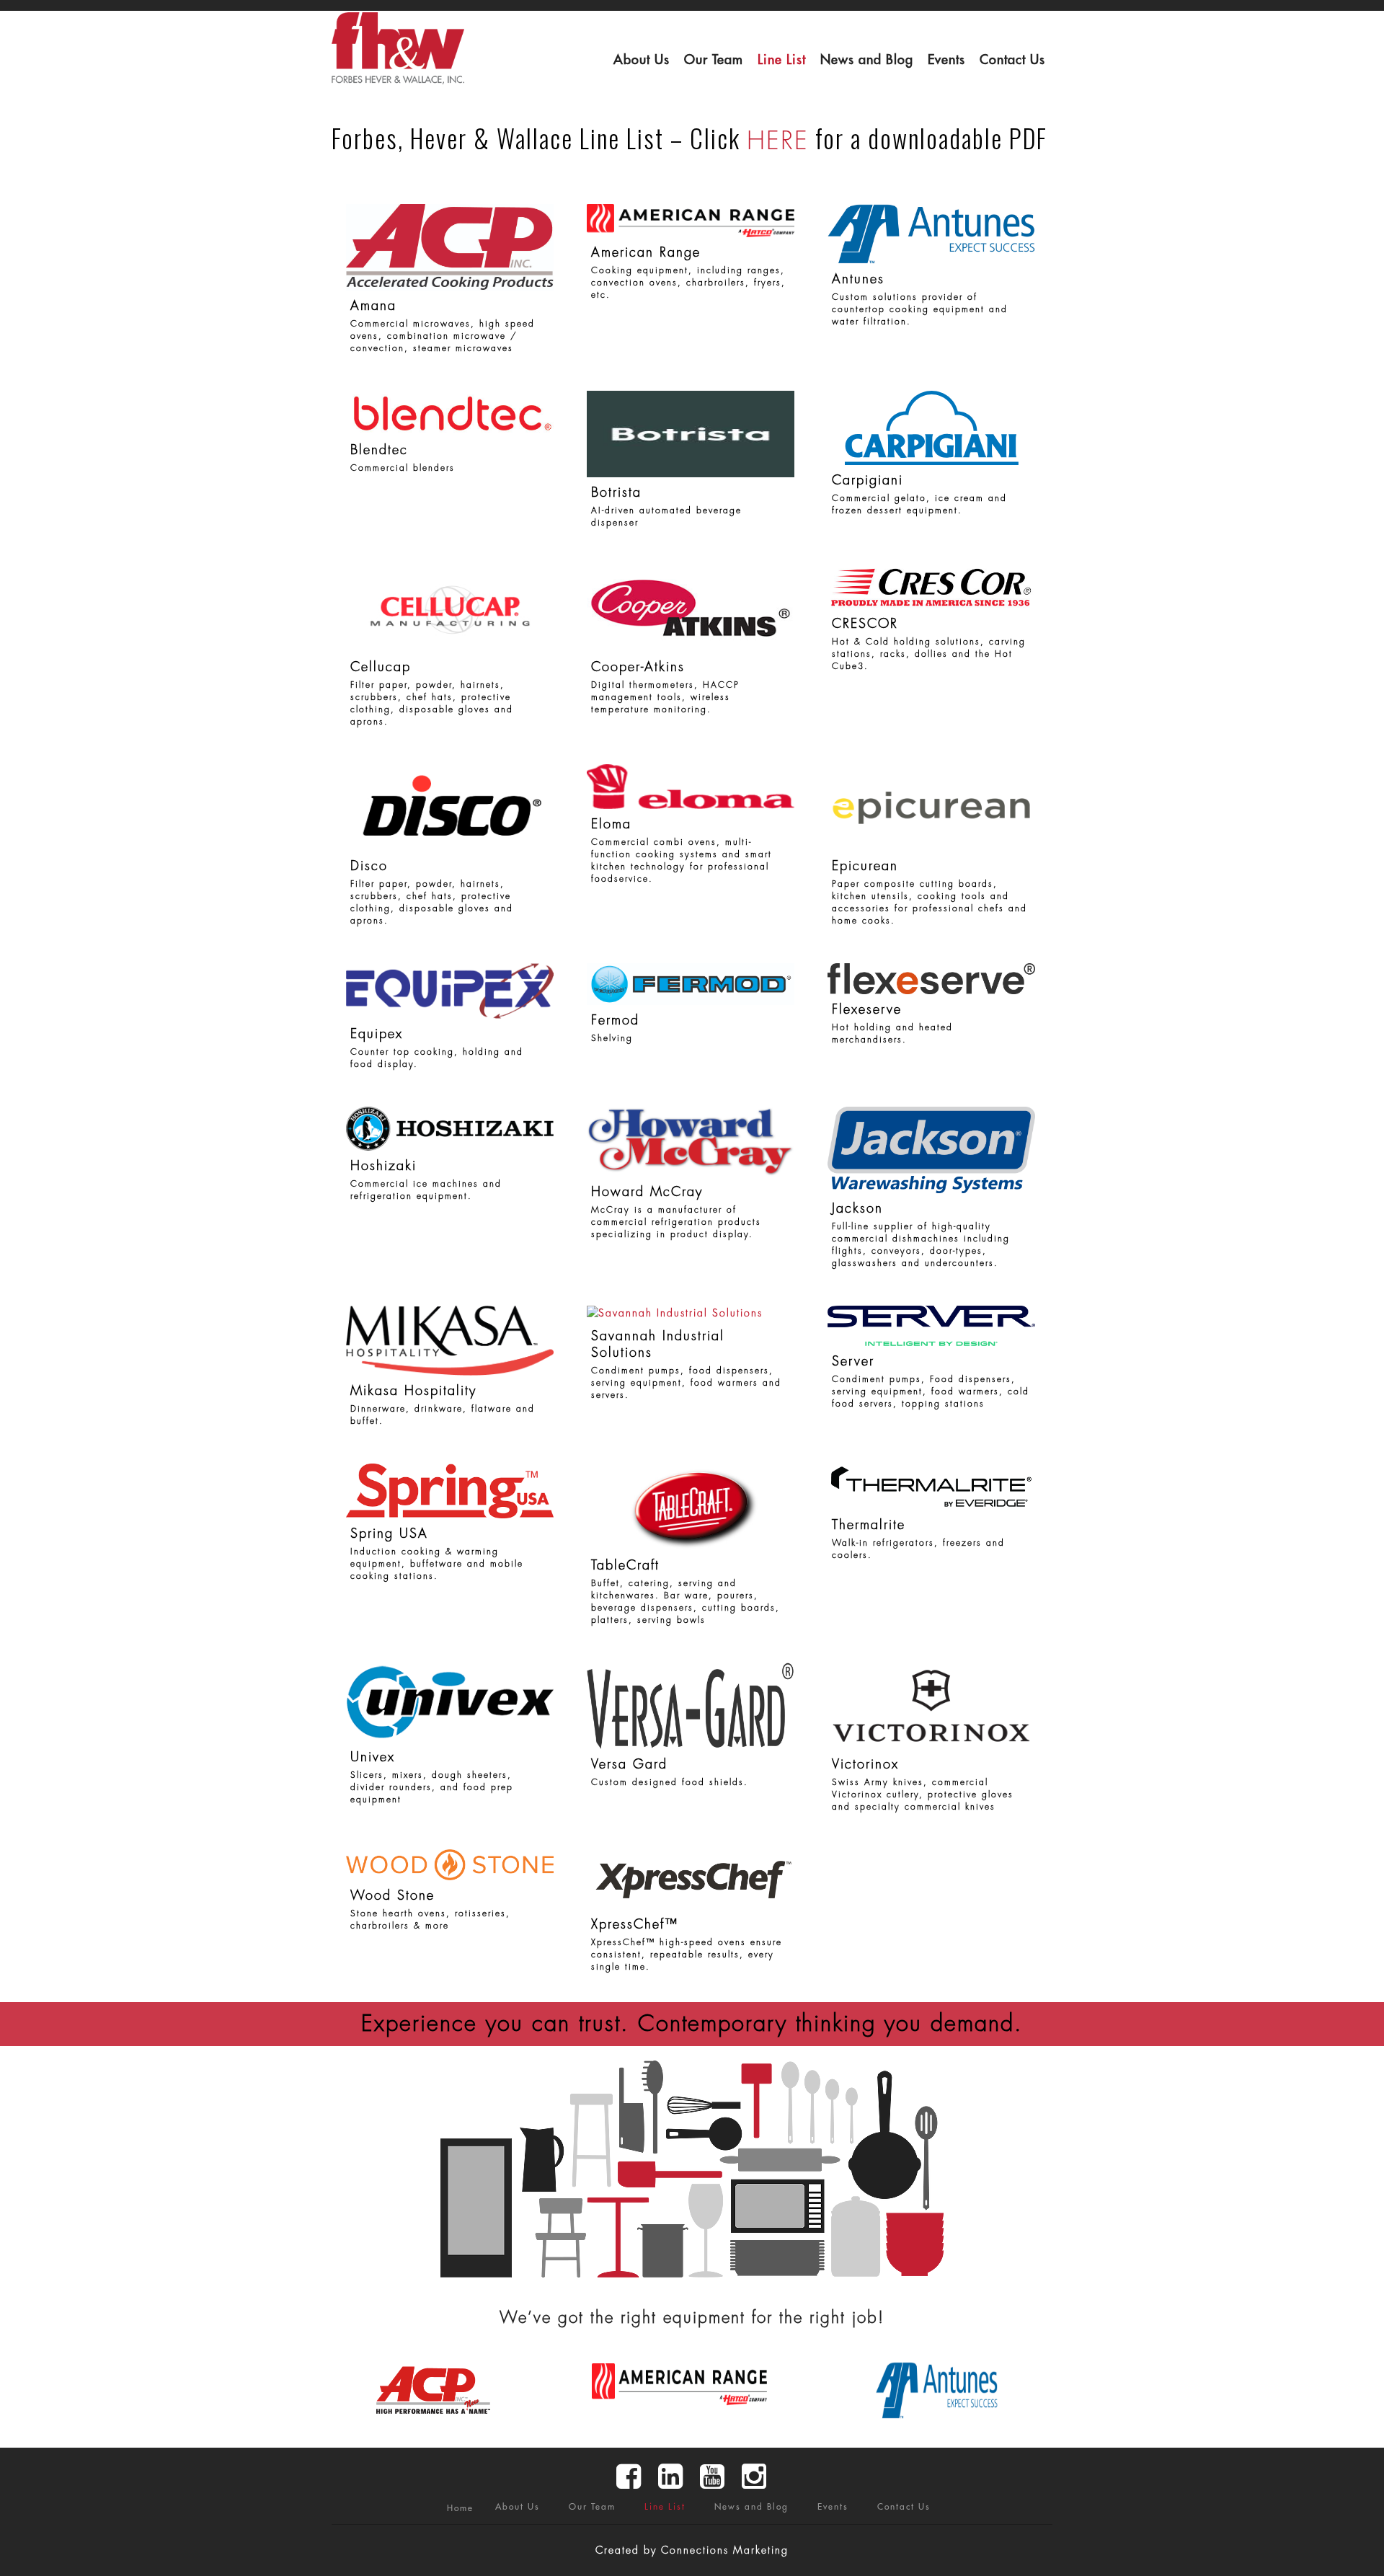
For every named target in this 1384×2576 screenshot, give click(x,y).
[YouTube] (713, 2477)
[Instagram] (755, 2477)
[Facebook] (629, 2477)
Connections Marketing (725, 2550)
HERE (778, 141)
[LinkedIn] (671, 2477)
